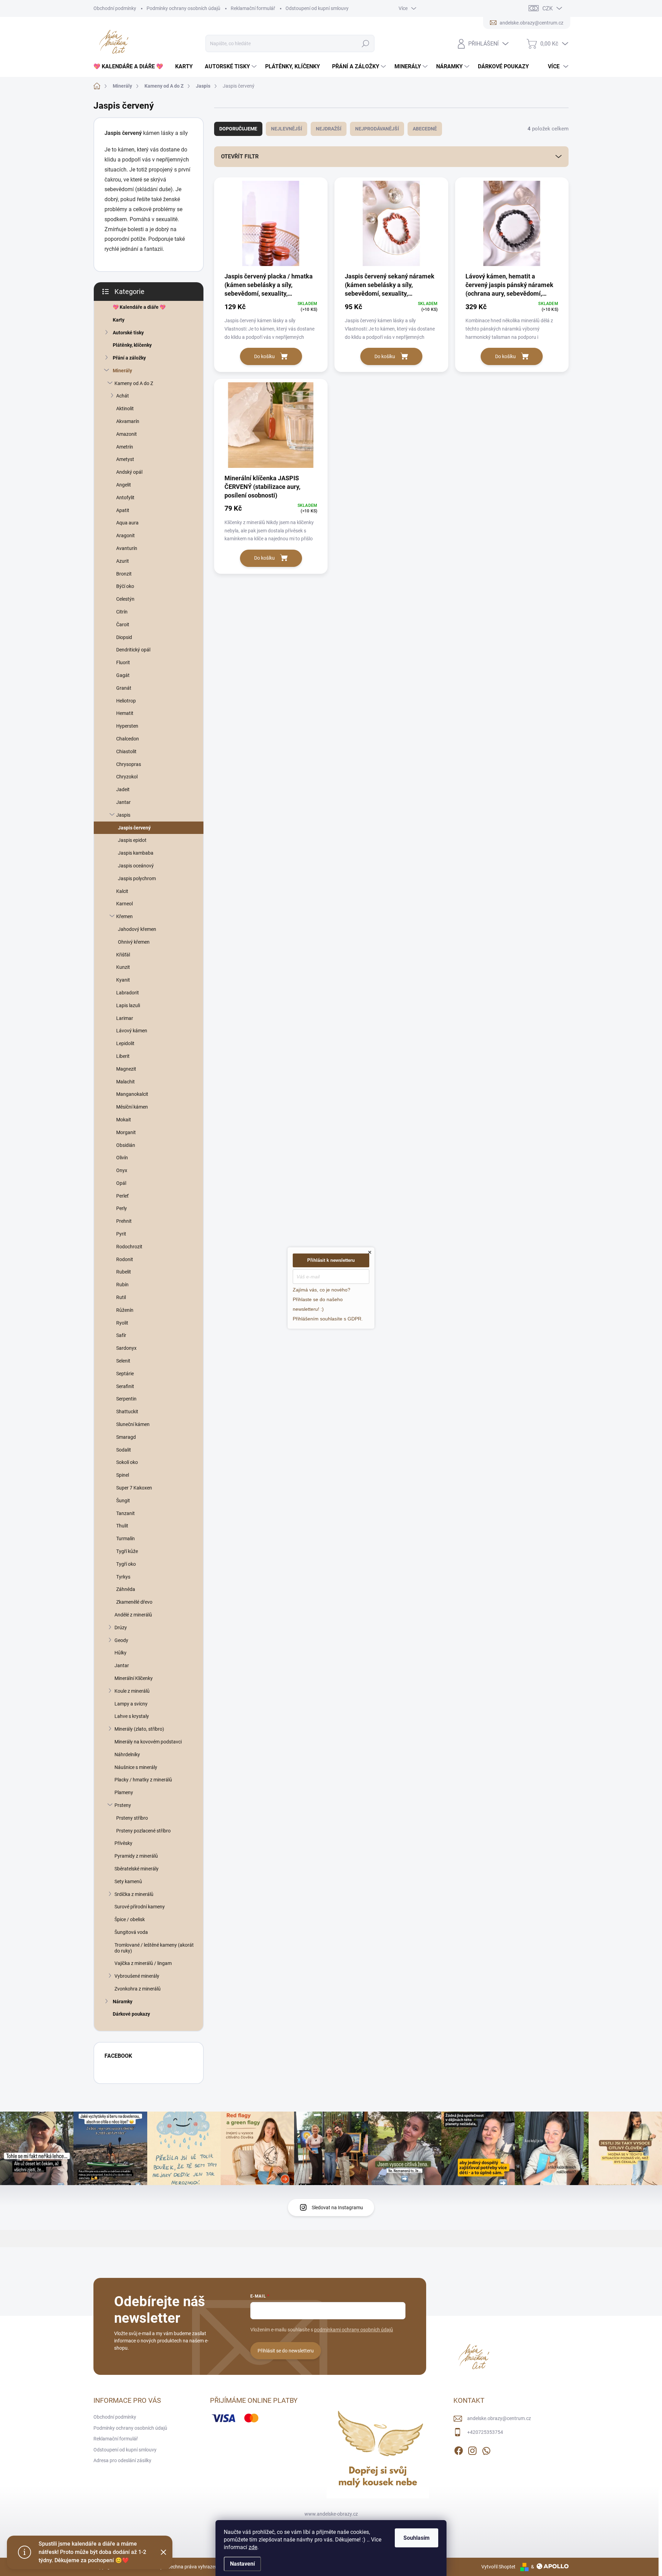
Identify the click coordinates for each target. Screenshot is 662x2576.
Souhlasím (417, 2538)
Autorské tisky (128, 333)
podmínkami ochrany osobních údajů (354, 2330)
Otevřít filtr (240, 156)
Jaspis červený (134, 828)
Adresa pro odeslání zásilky (122, 2460)
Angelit (124, 485)
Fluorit (123, 662)
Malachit (126, 1082)
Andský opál (129, 472)
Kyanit (123, 980)
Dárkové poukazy (131, 2014)
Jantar (123, 802)
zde (253, 2547)
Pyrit (121, 1234)
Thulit (122, 1526)
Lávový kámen (132, 1031)
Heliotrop (126, 701)
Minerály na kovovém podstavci (148, 1742)
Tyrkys (123, 1577)
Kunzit (123, 967)
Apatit (123, 510)
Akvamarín (128, 421)
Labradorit (128, 993)
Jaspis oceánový (136, 866)
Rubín (122, 1285)
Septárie (125, 1374)
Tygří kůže (127, 1551)
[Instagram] (472, 2449)
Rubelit (124, 1272)
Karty (119, 320)
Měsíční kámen (132, 1107)
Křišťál (123, 955)
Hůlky (121, 1653)
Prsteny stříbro (132, 1818)
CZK (548, 8)
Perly (122, 1208)
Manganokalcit (132, 1094)
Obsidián (126, 1145)
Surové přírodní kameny (140, 1907)
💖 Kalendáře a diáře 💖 (139, 307)
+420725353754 (485, 2432)
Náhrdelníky (127, 1754)
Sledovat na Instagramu (337, 2208)
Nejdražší (329, 129)
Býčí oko (125, 586)
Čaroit (123, 625)
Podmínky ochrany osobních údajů (183, 8)
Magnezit (126, 1069)
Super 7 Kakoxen (134, 1488)
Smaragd (126, 1437)
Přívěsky (123, 1843)
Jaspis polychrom (137, 878)
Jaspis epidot (132, 840)
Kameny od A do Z (134, 383)
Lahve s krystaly (132, 1716)
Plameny (124, 1792)
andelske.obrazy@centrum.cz (499, 2418)
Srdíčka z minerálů (134, 1894)
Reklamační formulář (253, 8)
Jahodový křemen (137, 929)
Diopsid (124, 637)
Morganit (126, 1132)
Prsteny (123, 1805)
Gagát (123, 675)
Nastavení (242, 2564)
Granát (124, 688)
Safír (121, 1335)
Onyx (122, 1170)
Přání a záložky (129, 358)
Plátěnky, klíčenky (132, 345)
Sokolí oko (127, 1462)
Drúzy (121, 1628)
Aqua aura (127, 523)
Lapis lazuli (128, 1005)
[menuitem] (131, 67)
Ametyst (125, 459)
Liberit (123, 1056)
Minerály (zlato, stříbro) (139, 1729)
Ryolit (122, 1323)
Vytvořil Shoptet (498, 2567)
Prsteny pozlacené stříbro (143, 1831)
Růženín (125, 1310)
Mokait (124, 1120)
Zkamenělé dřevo (134, 1602)
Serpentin (126, 1399)
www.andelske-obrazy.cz (331, 2514)
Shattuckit (127, 1412)
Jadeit (123, 789)
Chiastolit (126, 751)
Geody (121, 1640)
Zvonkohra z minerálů (138, 1989)
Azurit (123, 561)
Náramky (123, 2002)
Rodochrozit (129, 1247)
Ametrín (125, 447)
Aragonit (126, 535)
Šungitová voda (131, 1932)
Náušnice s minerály (136, 1767)
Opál (121, 1183)
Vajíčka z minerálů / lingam (143, 1963)
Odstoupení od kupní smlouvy (317, 8)
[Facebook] (459, 2449)
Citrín (122, 612)
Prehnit (124, 1221)
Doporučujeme (238, 129)
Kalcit (122, 891)
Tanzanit (126, 1513)
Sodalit (124, 1450)
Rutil (121, 1297)
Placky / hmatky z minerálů (143, 1780)
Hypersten (127, 726)
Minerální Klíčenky (134, 1678)
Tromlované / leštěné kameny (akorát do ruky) (154, 1948)
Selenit (123, 1361)
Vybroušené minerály (137, 1976)
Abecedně (425, 129)
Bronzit (124, 574)
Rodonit (125, 1259)
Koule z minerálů (132, 1691)
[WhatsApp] (486, 2449)
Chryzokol (127, 777)
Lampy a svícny (131, 1704)
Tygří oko (126, 1564)
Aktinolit (125, 409)
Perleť (122, 1196)
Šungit (123, 1501)
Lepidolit (125, 1043)
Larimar (125, 1018)
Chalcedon (128, 739)
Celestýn (125, 599)
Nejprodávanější (377, 129)
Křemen (124, 916)
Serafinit (125, 1386)
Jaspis (123, 815)
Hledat (366, 43)
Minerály (122, 371)
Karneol (124, 904)
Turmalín (126, 1538)
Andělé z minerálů (133, 1615)
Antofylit (125, 498)
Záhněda (126, 1589)
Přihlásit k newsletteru (331, 1260)
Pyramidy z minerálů (136, 1856)
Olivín (122, 1158)
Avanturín (127, 548)
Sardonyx (126, 1348)
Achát (123, 396)
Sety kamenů (128, 1881)
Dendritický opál (133, 650)
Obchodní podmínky (115, 8)
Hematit (125, 713)
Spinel (123, 1475)
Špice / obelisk (130, 1919)
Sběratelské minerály (137, 1869)
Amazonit (127, 434)
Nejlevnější (287, 129)
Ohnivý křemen (134, 942)
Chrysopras (129, 764)
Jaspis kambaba (136, 853)
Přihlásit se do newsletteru (286, 2351)
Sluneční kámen (133, 1424)
